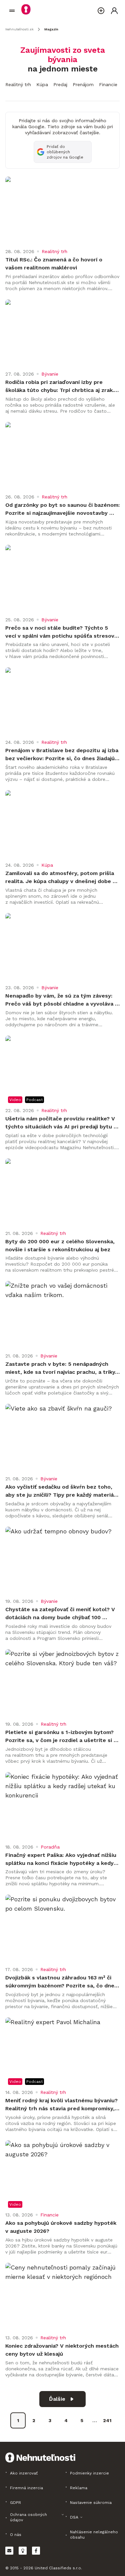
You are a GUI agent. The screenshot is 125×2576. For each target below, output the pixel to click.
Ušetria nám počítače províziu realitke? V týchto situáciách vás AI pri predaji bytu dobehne (61, 1123)
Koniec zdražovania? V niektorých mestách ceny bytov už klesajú (62, 2350)
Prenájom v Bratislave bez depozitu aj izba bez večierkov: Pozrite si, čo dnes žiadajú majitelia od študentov (62, 755)
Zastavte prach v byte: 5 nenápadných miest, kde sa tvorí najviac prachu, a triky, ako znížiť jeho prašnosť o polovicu (62, 1368)
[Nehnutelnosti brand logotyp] (12, 11)
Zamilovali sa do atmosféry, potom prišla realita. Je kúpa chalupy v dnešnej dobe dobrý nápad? (60, 878)
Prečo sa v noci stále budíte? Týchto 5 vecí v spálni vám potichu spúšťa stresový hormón (62, 632)
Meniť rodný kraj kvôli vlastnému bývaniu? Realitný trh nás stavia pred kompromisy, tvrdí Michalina (62, 2105)
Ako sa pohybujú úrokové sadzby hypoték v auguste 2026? (62, 2227)
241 (107, 2420)
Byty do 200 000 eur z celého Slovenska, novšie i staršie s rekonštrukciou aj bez (61, 1245)
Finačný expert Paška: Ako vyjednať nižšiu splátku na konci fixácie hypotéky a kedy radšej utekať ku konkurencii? (62, 1860)
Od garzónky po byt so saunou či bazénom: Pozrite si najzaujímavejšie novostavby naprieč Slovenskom (62, 509)
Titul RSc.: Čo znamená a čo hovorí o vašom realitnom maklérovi (55, 264)
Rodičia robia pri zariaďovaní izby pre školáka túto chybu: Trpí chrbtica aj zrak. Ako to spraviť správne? (60, 387)
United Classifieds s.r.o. (58, 2568)
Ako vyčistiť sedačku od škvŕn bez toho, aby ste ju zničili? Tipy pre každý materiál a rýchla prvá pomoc (61, 1491)
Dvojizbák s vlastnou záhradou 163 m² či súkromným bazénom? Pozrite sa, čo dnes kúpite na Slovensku (62, 1982)
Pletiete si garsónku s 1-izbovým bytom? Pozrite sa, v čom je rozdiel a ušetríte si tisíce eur (60, 1737)
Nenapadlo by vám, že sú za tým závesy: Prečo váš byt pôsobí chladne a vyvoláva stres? (60, 1000)
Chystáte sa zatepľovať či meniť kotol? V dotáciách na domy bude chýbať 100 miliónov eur (61, 1614)
